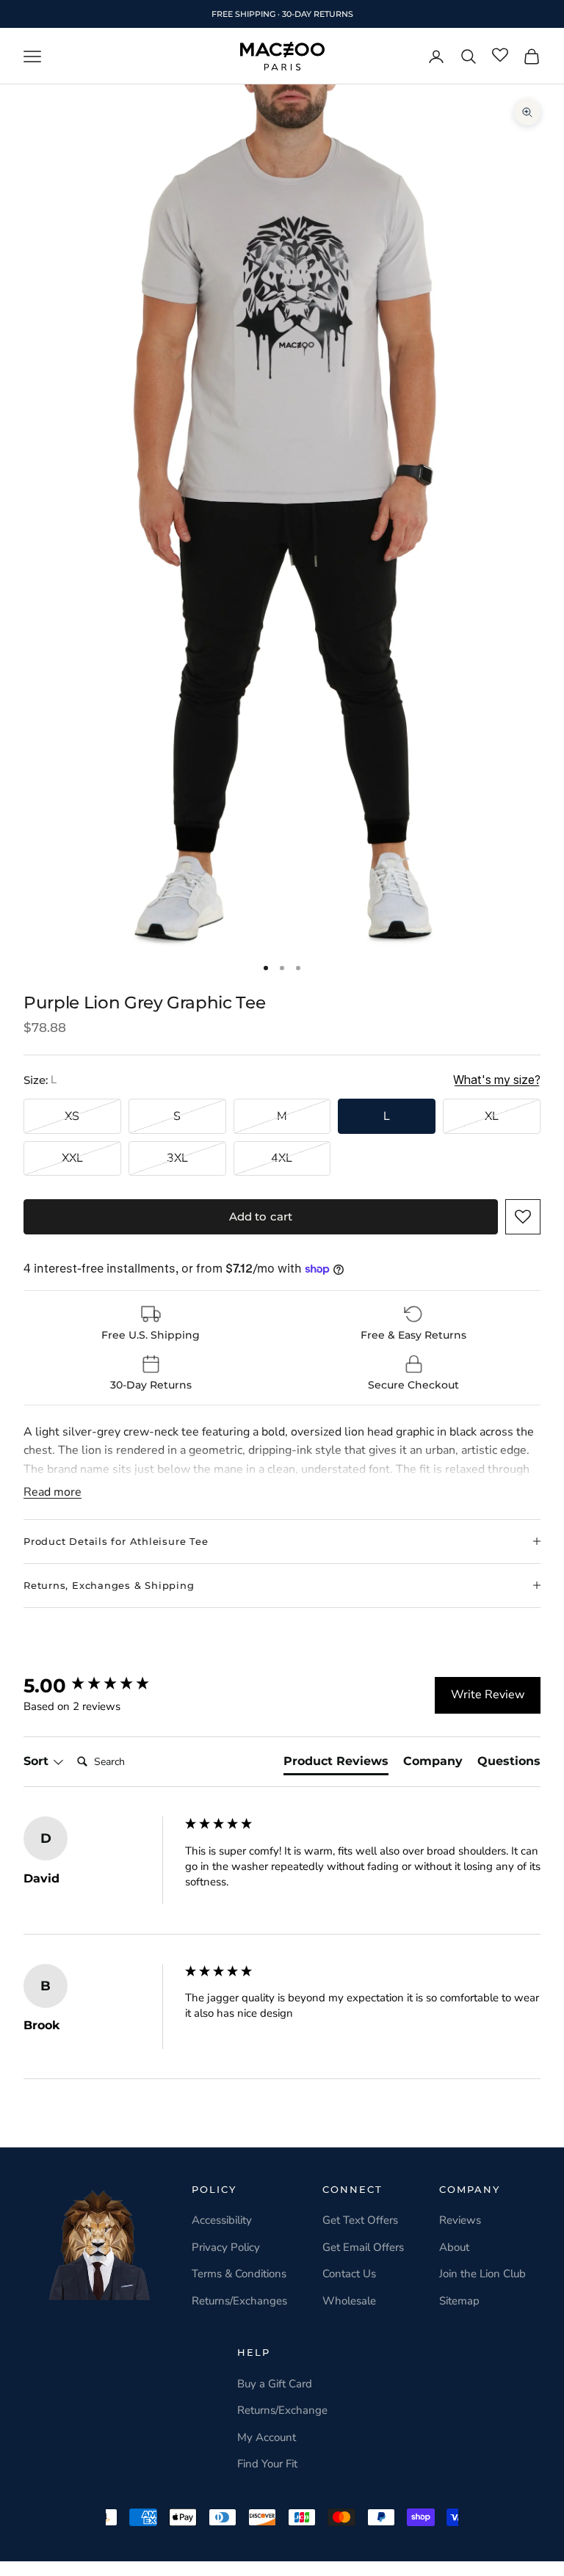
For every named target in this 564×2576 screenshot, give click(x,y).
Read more (53, 1492)
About (454, 2247)
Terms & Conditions (239, 2274)
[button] (523, 1217)
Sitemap (459, 2301)
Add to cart (261, 1216)
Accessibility (222, 2220)
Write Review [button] (488, 1695)
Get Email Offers (363, 2247)
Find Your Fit (267, 2464)
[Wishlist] (500, 56)
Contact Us (349, 2274)
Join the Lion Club (482, 2274)
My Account (267, 2437)
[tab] (336, 1764)
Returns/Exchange (282, 2410)
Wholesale (349, 2301)
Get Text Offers (360, 2220)
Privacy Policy (226, 2247)
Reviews (460, 2220)
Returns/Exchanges (239, 2301)
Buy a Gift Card (275, 2384)
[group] (101, 1686)
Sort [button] (38, 1761)
